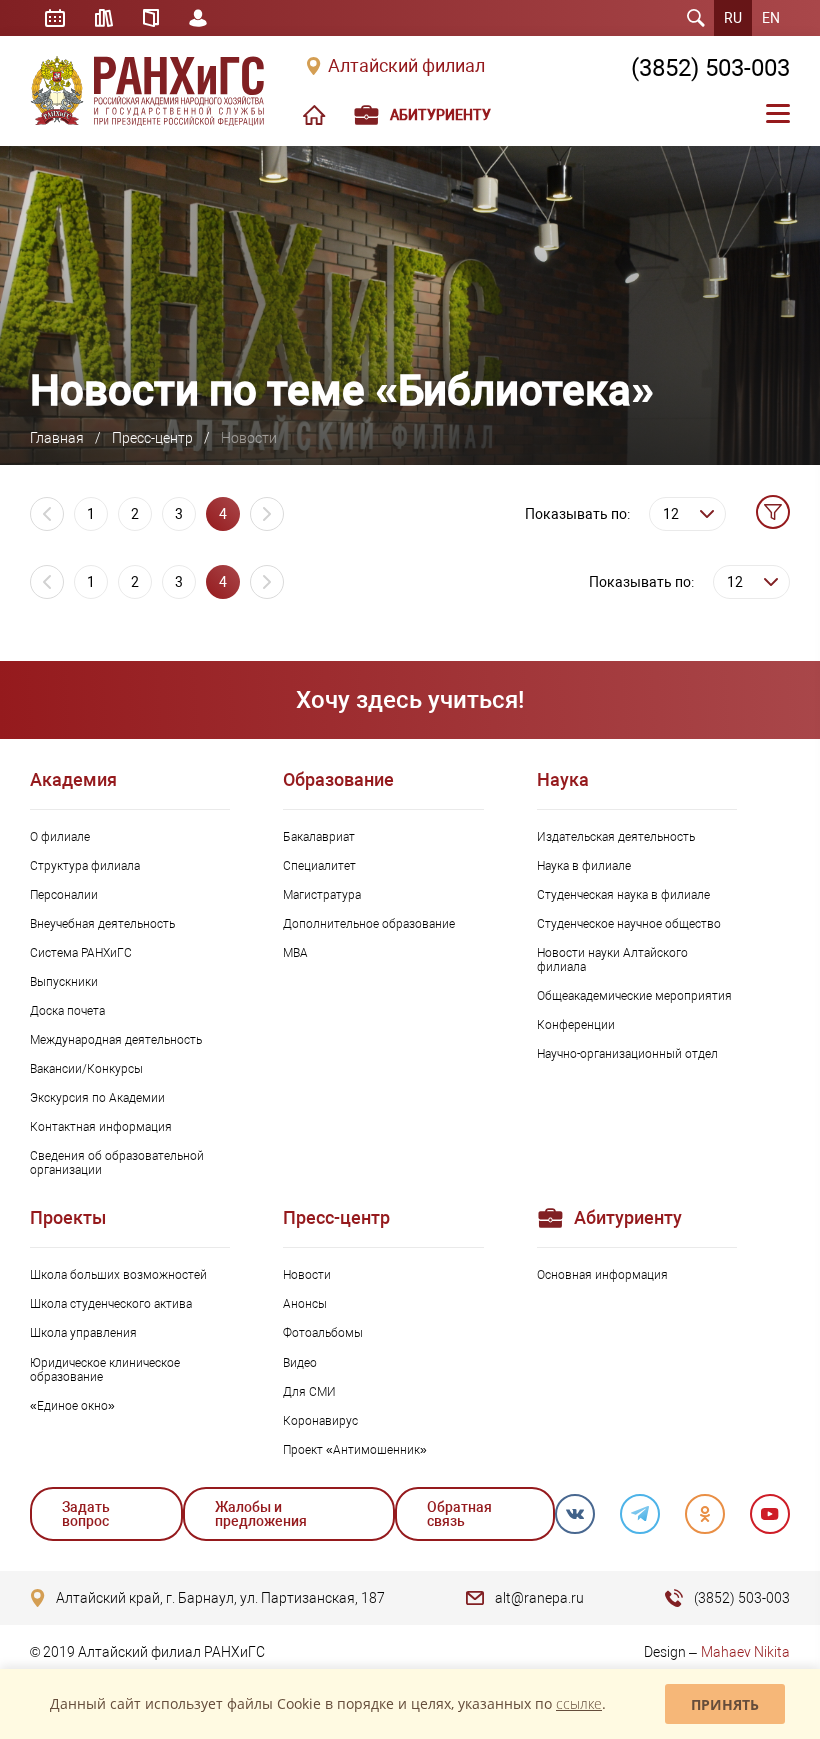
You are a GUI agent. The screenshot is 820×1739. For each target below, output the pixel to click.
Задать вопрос (86, 1514)
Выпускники (64, 982)
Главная (57, 438)
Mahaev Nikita (745, 1652)
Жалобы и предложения (261, 1514)
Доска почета (67, 1011)
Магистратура (322, 895)
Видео (300, 1363)
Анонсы (305, 1304)
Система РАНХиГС (81, 953)
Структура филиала (85, 866)
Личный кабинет (198, 18)
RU (733, 18)
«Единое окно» (72, 1406)
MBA (295, 953)
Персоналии (64, 895)
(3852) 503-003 (710, 68)
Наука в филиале (584, 866)
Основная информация (602, 1275)
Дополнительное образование (369, 924)
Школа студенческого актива (111, 1304)
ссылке (579, 1703)
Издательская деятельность (616, 837)
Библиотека (104, 18)
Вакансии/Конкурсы (86, 1069)
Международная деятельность (116, 1040)
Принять (725, 1704)
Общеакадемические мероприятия (634, 996)
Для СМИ (309, 1392)
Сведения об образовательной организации (117, 1163)
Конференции (576, 1025)
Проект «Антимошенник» (355, 1450)
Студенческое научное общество (629, 924)
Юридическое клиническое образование (105, 1370)
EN (771, 18)
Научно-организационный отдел (627, 1054)
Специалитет (319, 866)
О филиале (60, 837)
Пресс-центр (152, 438)
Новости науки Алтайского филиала (612, 960)
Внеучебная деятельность (102, 924)
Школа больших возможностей (118, 1275)
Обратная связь (459, 1514)
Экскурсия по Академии (97, 1098)
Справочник (151, 18)
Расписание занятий (55, 18)
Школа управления (83, 1333)
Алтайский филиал (406, 66)
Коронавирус (320, 1421)
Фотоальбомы (323, 1333)
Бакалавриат (319, 837)
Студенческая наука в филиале (623, 895)
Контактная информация (101, 1127)
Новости (307, 1275)
